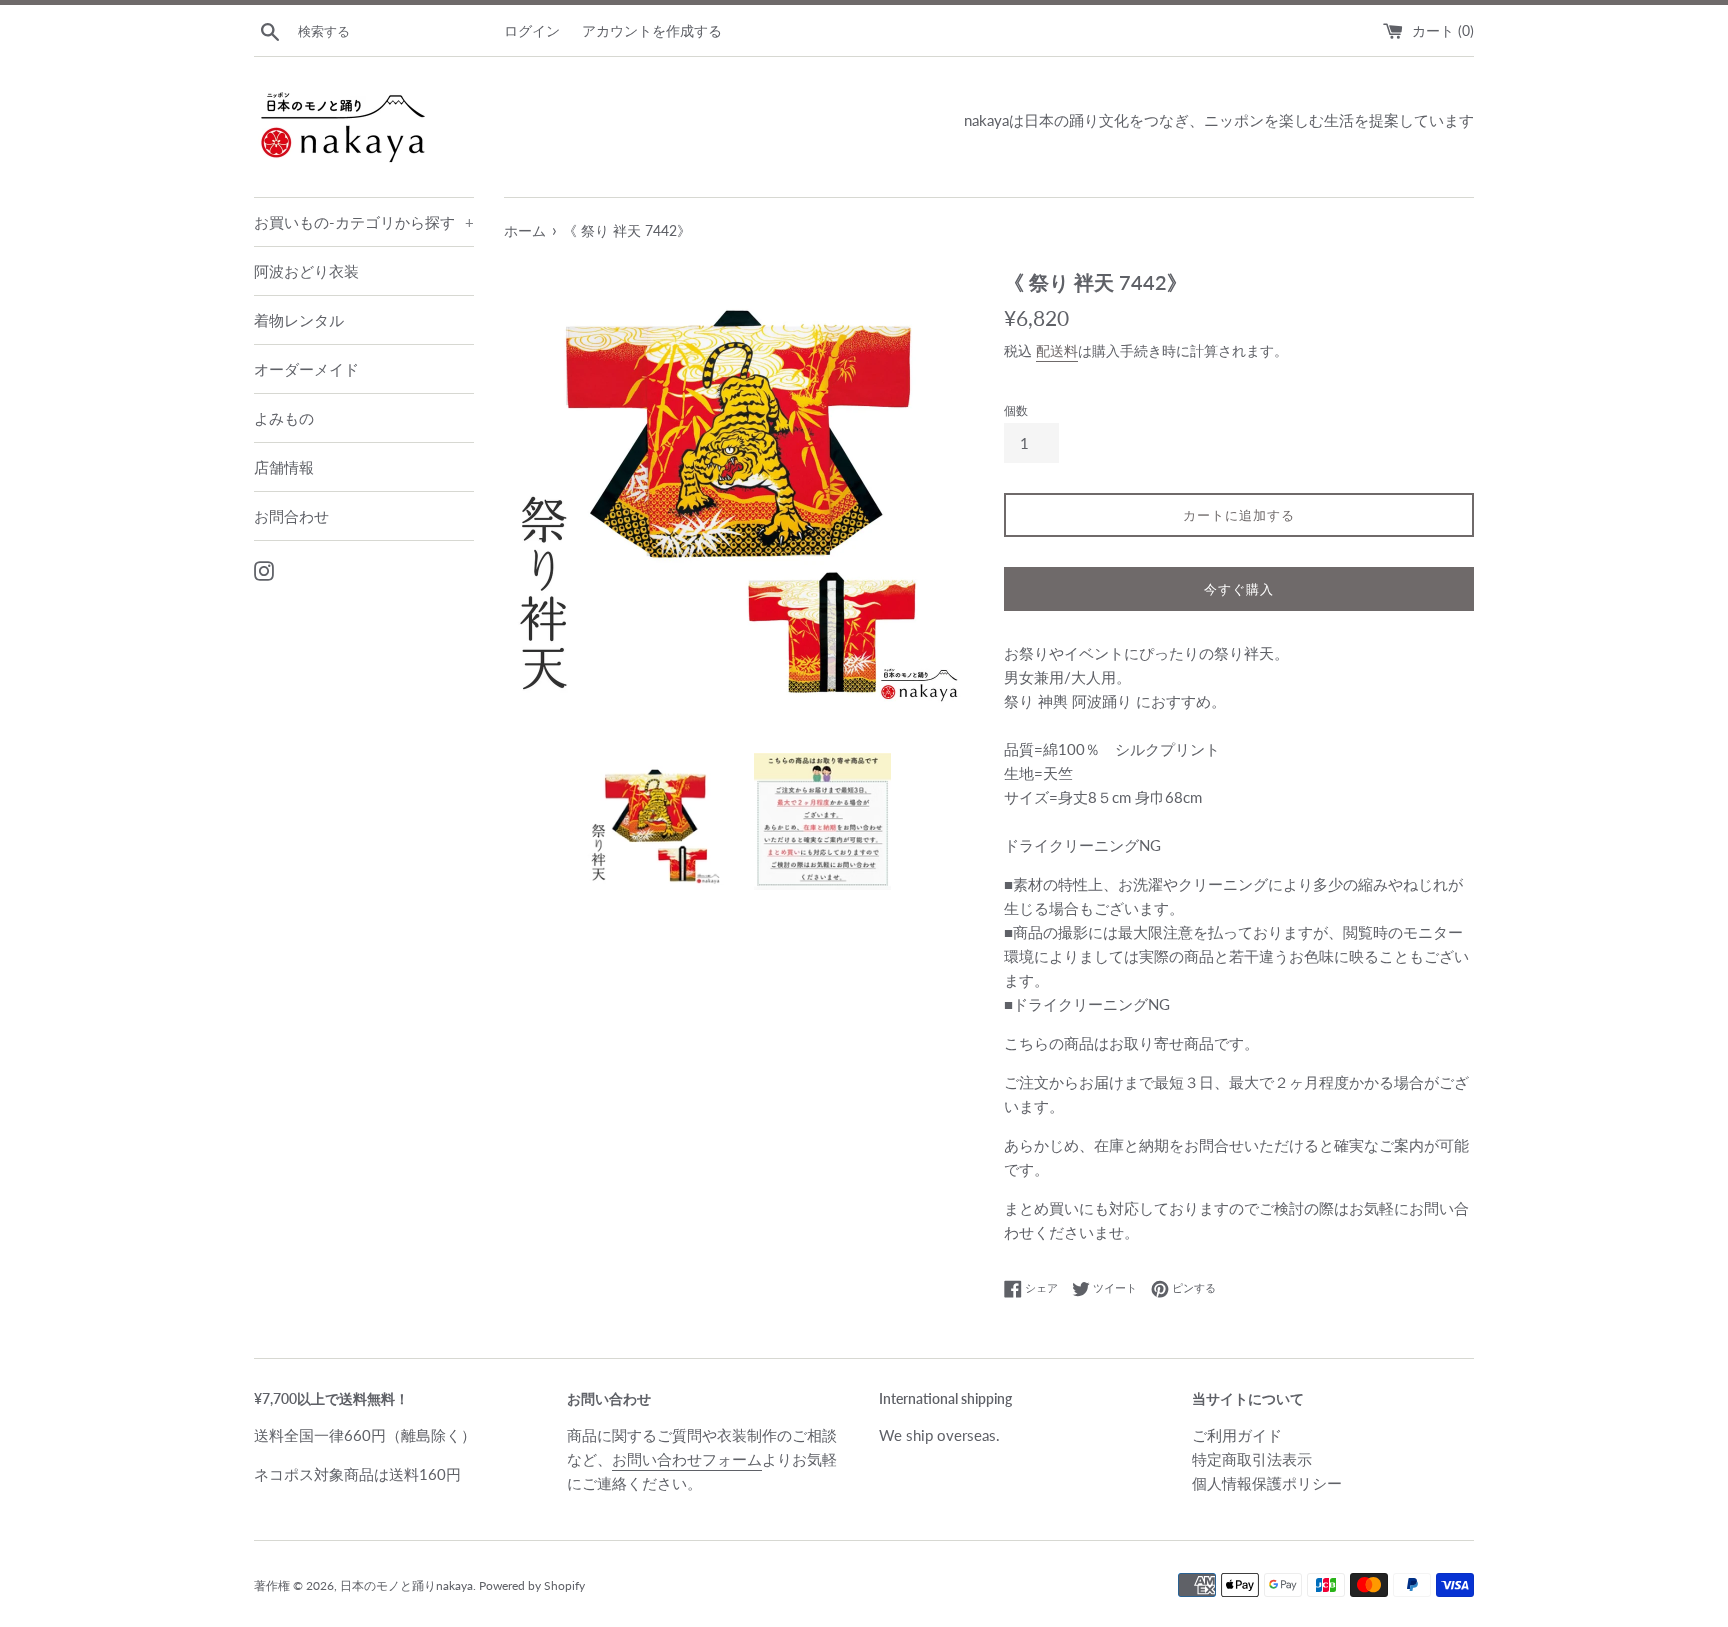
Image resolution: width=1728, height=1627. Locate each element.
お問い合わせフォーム (687, 1459)
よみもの (284, 418)
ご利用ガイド (1237, 1435)
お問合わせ (291, 516)
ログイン (532, 31)
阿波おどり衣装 (306, 271)
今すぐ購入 (1239, 589)
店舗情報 (284, 467)
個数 (1016, 410)
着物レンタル (299, 320)
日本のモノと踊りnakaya (406, 1585)
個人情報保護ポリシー (1267, 1483)
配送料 (1057, 350)
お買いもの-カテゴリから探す (364, 222)
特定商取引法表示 (1252, 1459)
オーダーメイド (306, 369)
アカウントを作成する (652, 31)
